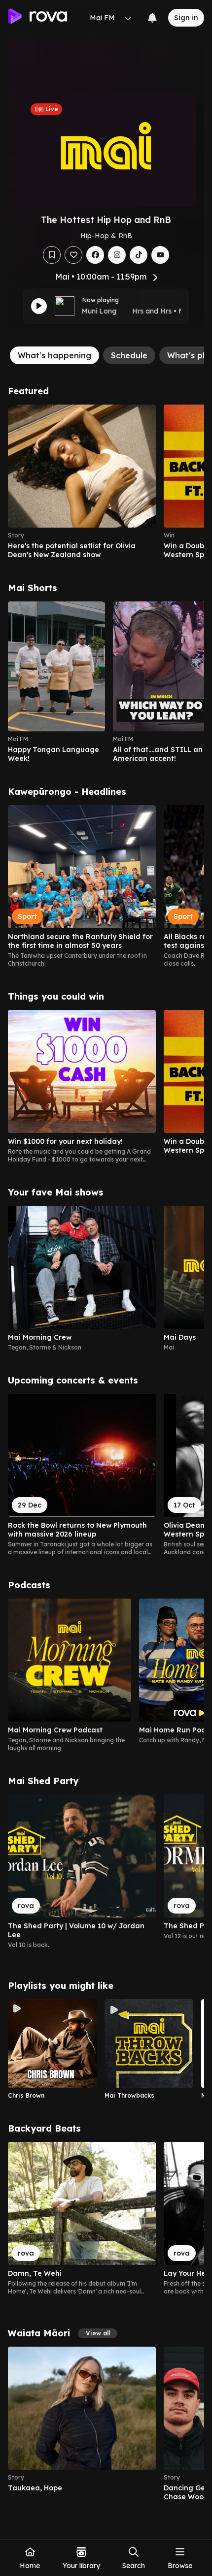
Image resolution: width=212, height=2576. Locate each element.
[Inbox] (152, 18)
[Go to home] (37, 18)
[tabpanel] (106, 1444)
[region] (106, 482)
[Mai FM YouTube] (160, 255)
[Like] (73, 255)
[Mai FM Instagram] (117, 255)
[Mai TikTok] (139, 255)
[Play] (39, 306)
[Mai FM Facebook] (95, 255)
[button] (98, 2333)
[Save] (52, 255)
